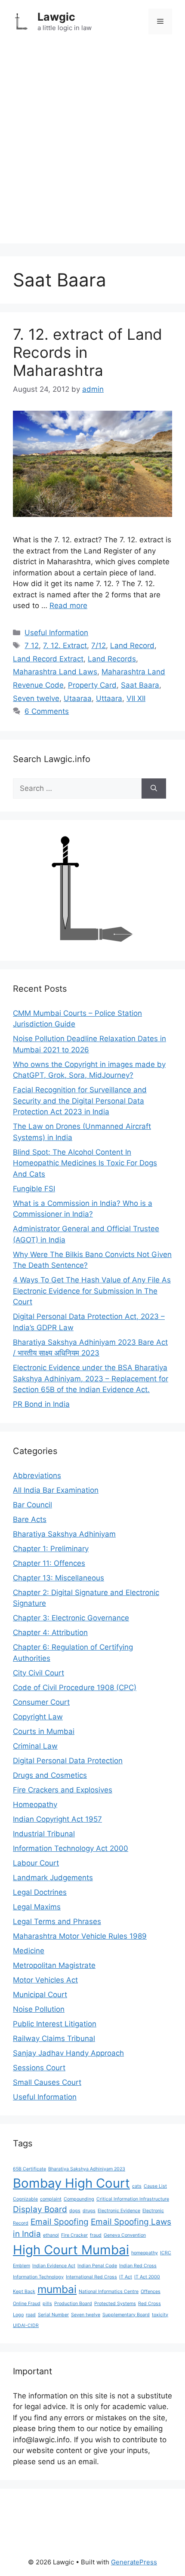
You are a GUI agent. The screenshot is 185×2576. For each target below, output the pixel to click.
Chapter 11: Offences (49, 1563)
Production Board (73, 2304)
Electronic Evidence (119, 2211)
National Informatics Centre (109, 2292)
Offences (151, 2292)
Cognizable (25, 2199)
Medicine (29, 1951)
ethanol (51, 2235)
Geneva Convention (125, 2235)
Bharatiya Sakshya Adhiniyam (64, 1534)
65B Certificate (29, 2169)
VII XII (136, 698)
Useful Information (56, 633)
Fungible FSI (34, 1189)
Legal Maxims (37, 1907)
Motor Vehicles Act (45, 1980)
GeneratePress (134, 2562)
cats (137, 2186)
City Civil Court (39, 1673)
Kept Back (24, 2292)
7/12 (99, 646)
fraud (96, 2235)
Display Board (40, 2209)
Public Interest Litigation (55, 2024)
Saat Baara (140, 685)
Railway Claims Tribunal (54, 2038)
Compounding (79, 2199)
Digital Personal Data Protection (68, 1761)
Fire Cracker (74, 2235)
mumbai (57, 2289)
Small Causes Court (47, 2082)
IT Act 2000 (147, 2277)
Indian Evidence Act (54, 2266)
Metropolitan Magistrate (54, 1965)
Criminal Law (35, 1746)
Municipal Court (40, 1995)
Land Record (132, 646)
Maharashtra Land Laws (55, 672)
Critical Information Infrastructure (133, 2199)
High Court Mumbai (71, 2250)
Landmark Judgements (53, 1878)
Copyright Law (38, 1717)
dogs (75, 2211)
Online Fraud (27, 2304)
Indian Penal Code (97, 2266)
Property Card (92, 685)
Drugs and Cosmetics (50, 1775)
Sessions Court (39, 2068)
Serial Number (53, 2315)
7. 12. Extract (65, 646)
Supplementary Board (126, 2315)
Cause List (155, 2186)
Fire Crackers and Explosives (63, 1790)
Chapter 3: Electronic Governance (71, 1618)
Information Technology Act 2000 (71, 1848)
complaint (51, 2199)
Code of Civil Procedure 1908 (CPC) (75, 1688)
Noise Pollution (39, 2009)
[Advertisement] (92, 151)
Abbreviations (37, 1476)
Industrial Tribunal (44, 1834)
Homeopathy (35, 1804)
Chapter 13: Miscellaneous (59, 1578)
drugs (89, 2211)
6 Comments (47, 711)
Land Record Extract (48, 659)
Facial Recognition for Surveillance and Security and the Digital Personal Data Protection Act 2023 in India (80, 1101)
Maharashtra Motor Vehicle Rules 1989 (80, 1936)
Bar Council (32, 1505)
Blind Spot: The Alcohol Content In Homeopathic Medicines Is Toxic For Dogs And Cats (85, 1163)
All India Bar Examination (56, 1490)
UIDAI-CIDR (26, 2325)
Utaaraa (78, 698)
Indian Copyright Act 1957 (57, 1819)
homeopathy (145, 2253)
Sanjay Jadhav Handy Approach (68, 2053)
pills (47, 2304)
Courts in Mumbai (44, 1731)
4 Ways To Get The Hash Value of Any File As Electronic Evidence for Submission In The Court (92, 1291)
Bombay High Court (71, 2183)
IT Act (126, 2277)
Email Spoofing (60, 2222)
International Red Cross (91, 2277)
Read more (68, 606)
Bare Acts (30, 1519)
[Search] (154, 789)
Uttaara (109, 698)
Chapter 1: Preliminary (51, 1549)
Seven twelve (36, 698)
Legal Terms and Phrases (57, 1921)
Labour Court (36, 1863)
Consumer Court (41, 1702)
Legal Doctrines (40, 1892)
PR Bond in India (41, 1404)
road (31, 2315)
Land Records (112, 659)
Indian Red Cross (138, 2266)
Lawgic (56, 17)
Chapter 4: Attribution (50, 1632)
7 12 (32, 646)
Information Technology (38, 2277)
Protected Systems (115, 2304)
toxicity (160, 2315)
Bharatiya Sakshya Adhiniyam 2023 (87, 2169)
